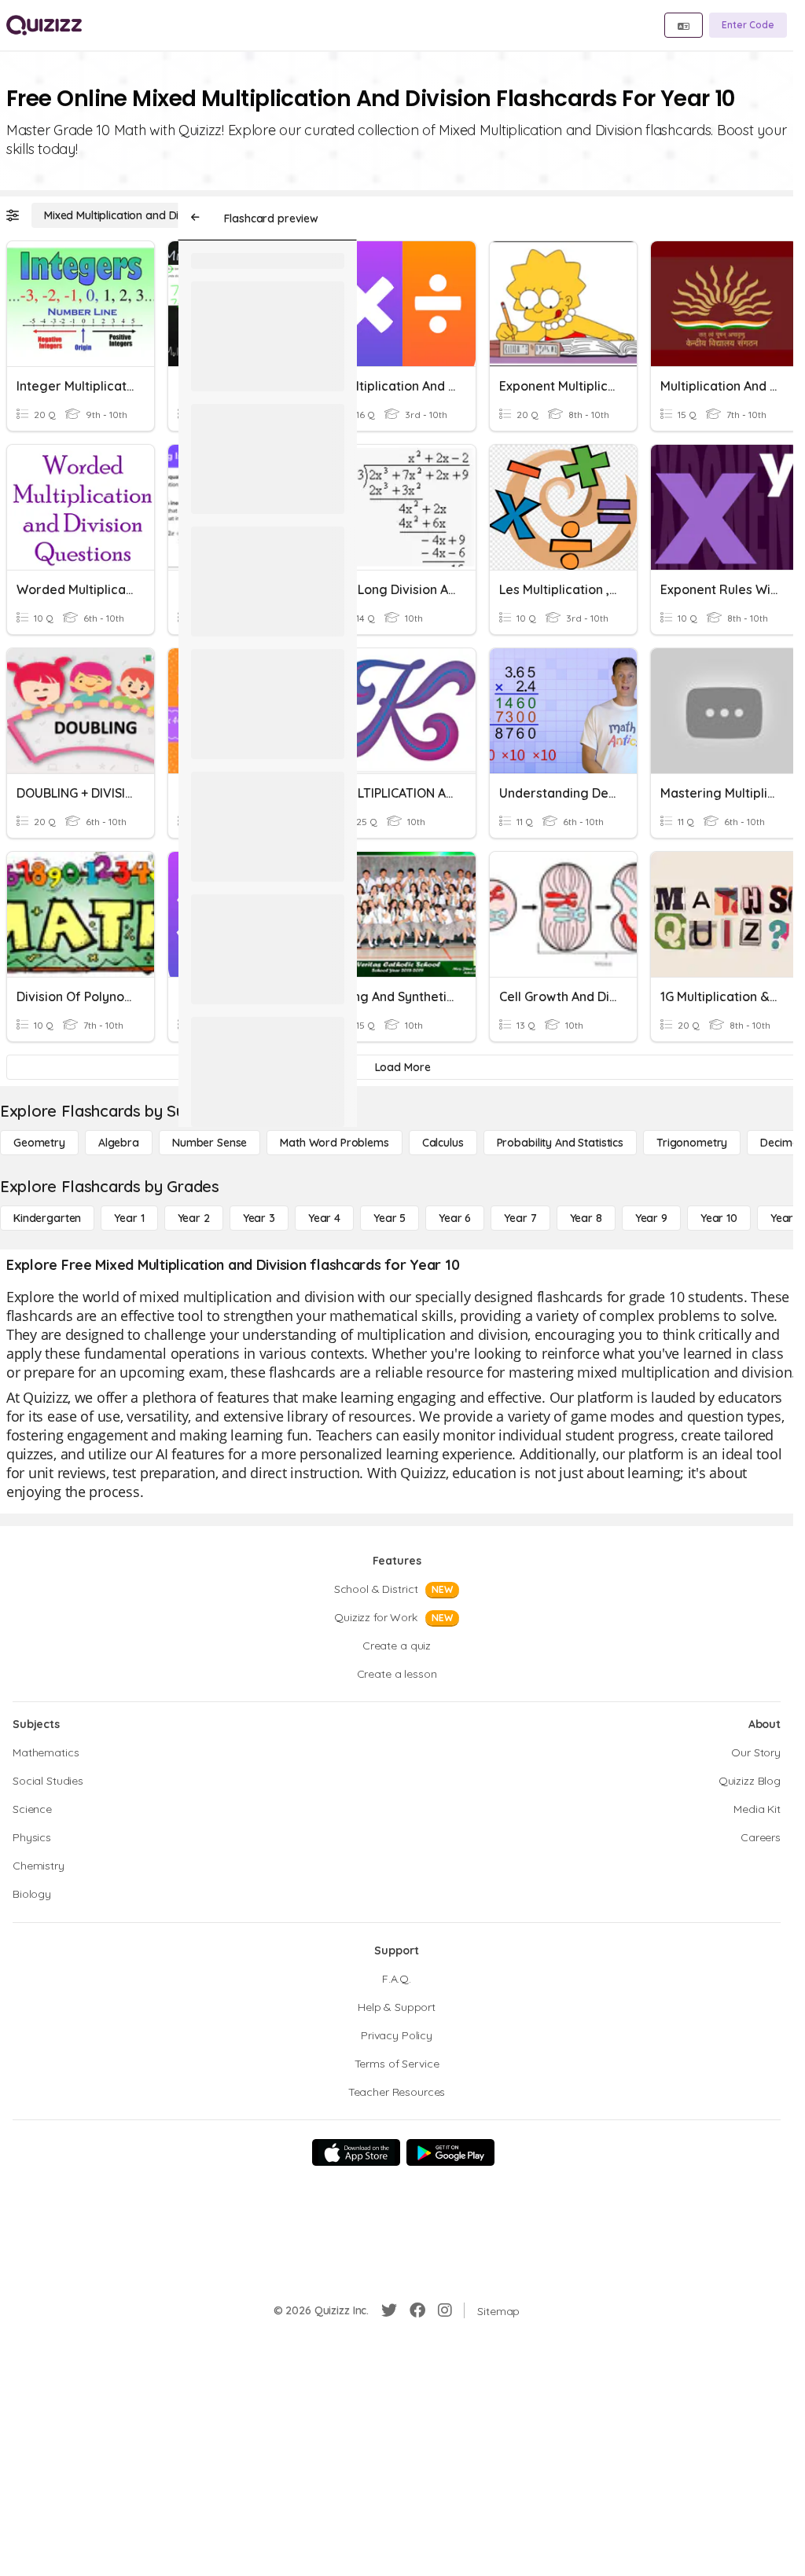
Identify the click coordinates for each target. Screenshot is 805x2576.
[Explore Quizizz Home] (44, 25)
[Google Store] (450, 2152)
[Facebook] (417, 2310)
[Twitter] (389, 2310)
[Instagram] (445, 2310)
